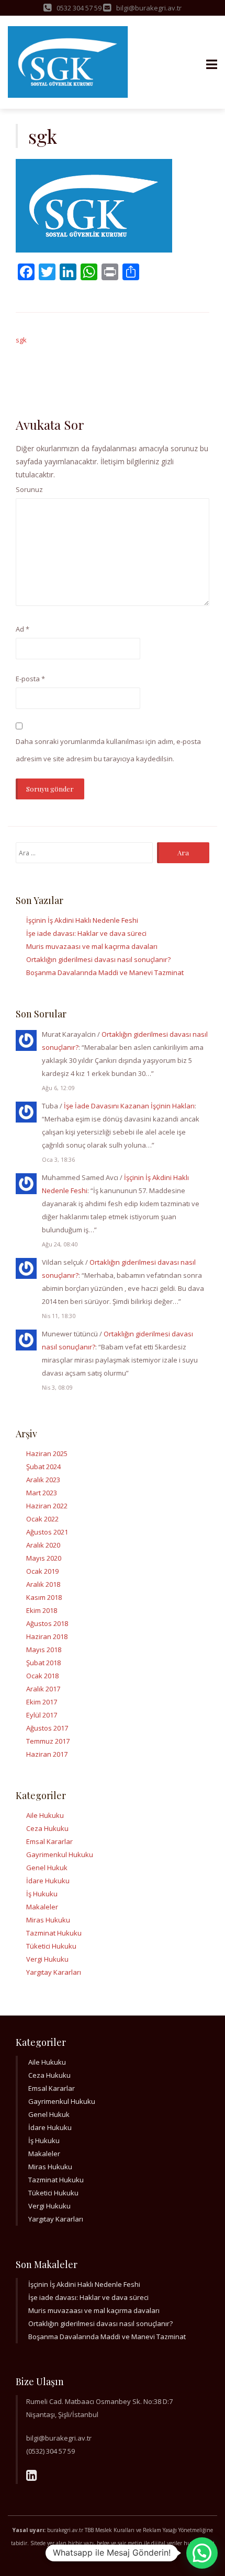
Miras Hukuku (48, 1920)
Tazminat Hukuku (54, 1933)
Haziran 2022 (47, 1506)
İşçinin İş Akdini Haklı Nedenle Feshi (82, 920)
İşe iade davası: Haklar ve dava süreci (86, 933)
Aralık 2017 (43, 1689)
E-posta (30, 679)
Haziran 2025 (47, 1453)
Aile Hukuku (45, 1815)
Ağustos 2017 (47, 1728)
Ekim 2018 (42, 1610)
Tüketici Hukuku (51, 1946)
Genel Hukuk (47, 1868)
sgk (21, 340)
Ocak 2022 (42, 1519)
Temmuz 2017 (48, 1741)
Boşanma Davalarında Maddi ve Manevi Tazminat (105, 972)
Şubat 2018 (43, 1663)
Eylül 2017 (42, 1715)
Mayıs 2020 (44, 1558)
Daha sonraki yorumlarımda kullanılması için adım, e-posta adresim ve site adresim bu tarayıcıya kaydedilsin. (108, 750)
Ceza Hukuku (47, 1828)
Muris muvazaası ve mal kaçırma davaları (92, 946)
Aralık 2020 (43, 1545)
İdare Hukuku (48, 1881)
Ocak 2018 (42, 1676)
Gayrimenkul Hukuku (60, 1854)
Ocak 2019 (42, 1571)
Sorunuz (29, 489)
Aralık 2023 (43, 1480)
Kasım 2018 (44, 1597)
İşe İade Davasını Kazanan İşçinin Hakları (129, 1106)
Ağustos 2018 (47, 1623)
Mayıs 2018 (44, 1650)
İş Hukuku (42, 1894)
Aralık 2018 (43, 1584)
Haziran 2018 (47, 1636)
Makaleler (42, 1907)
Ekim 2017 (42, 1702)
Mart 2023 (42, 1493)
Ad (22, 629)
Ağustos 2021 (47, 1532)
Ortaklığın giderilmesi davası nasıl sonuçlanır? (98, 959)
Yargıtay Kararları (54, 1972)
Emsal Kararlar (49, 1841)
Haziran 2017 (47, 1754)
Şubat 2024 (43, 1467)
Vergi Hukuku (47, 1959)
